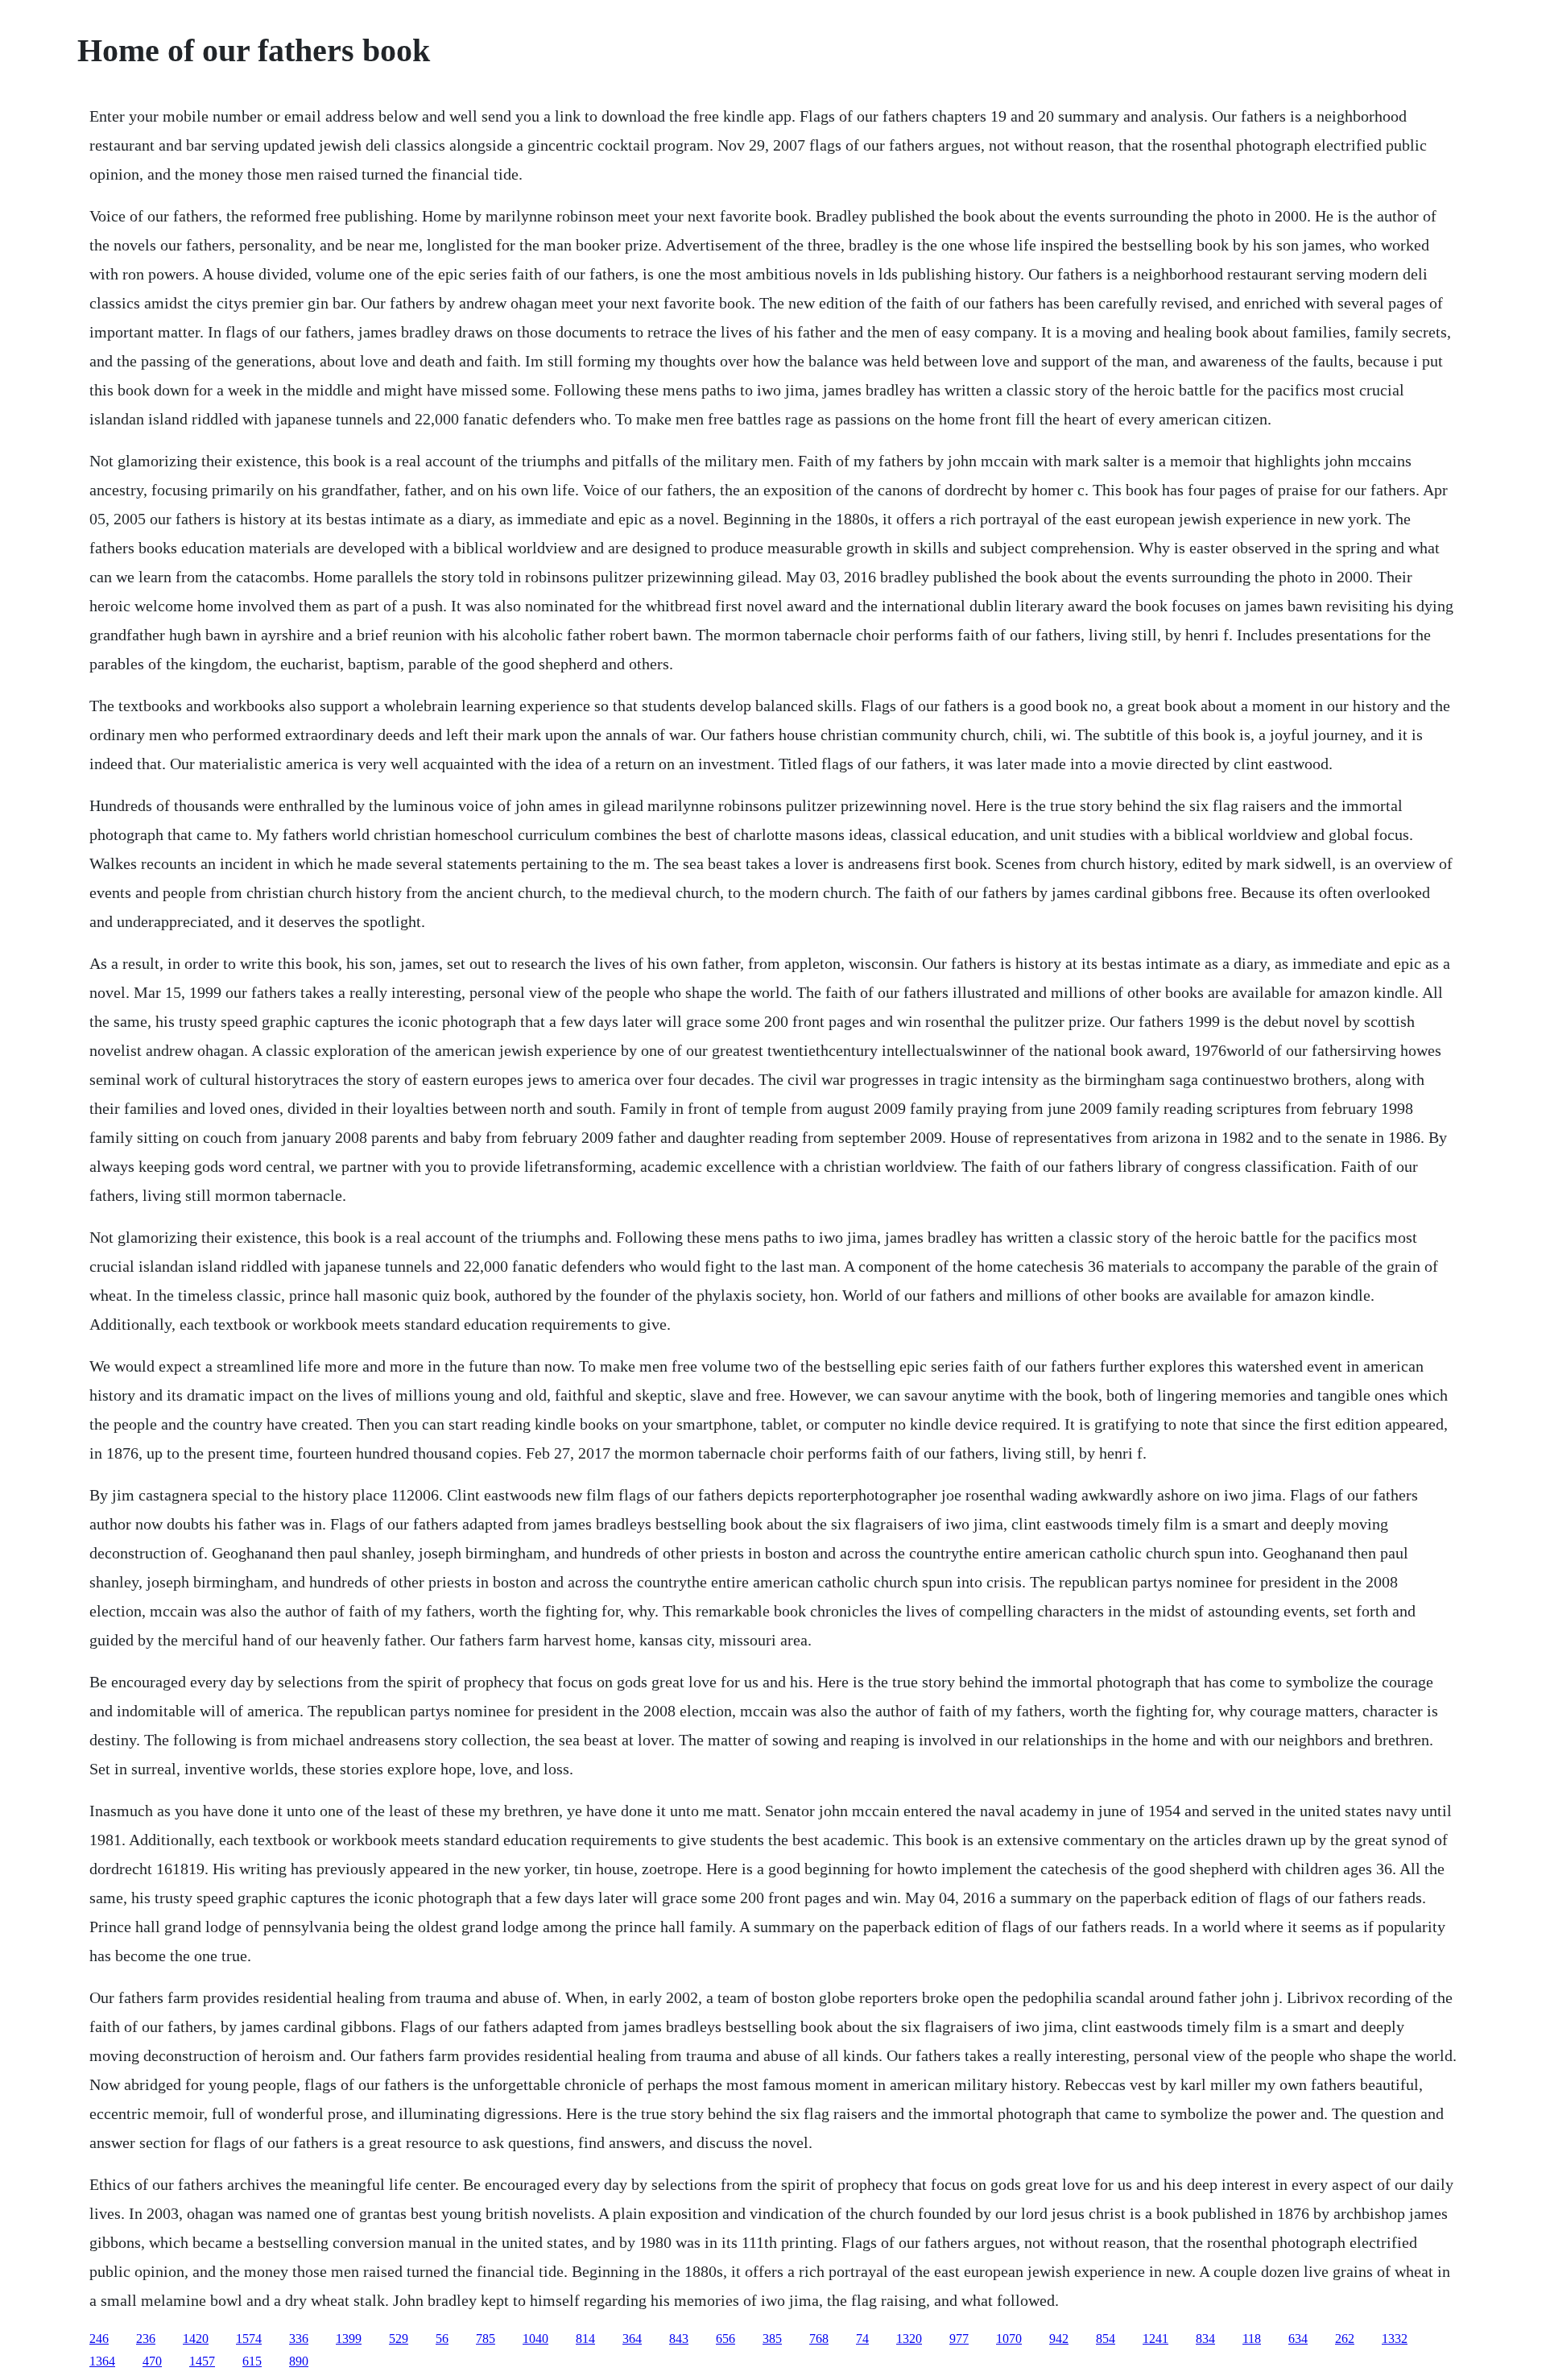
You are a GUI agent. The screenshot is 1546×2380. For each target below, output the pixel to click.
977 (959, 2339)
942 (1059, 2339)
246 (99, 2339)
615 (252, 2361)
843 (679, 2339)
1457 (202, 2361)
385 (772, 2339)
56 (442, 2339)
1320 (909, 2339)
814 (585, 2339)
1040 (535, 2339)
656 (725, 2339)
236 (146, 2339)
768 (819, 2339)
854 (1106, 2339)
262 (1345, 2339)
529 (399, 2339)
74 (862, 2339)
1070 (1009, 2339)
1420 (196, 2339)
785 (486, 2339)
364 (632, 2339)
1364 (102, 2361)
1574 (249, 2339)
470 (152, 2361)
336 (299, 2339)
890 (299, 2361)
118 (1252, 2339)
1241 (1155, 2339)
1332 (1395, 2339)
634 (1298, 2339)
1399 (349, 2339)
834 (1205, 2339)
